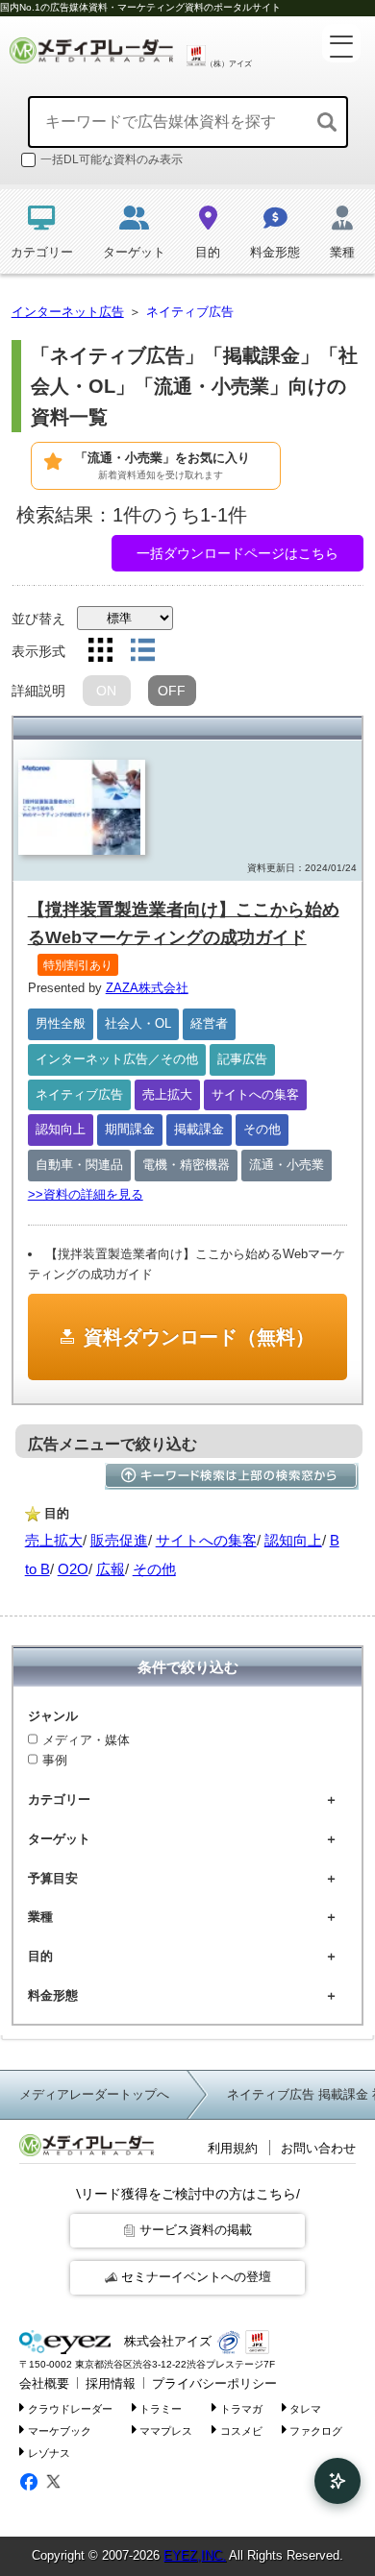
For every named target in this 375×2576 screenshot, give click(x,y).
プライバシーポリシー (214, 2383)
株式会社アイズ (166, 2341)
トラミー (161, 2409)
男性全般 (61, 1023)
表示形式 (38, 651)
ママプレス (166, 2430)
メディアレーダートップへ (94, 2094)
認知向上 (61, 1129)
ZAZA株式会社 (147, 988)
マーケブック (60, 2430)
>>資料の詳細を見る (86, 1194)
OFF (172, 691)
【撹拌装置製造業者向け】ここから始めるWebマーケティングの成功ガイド (184, 936)
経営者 (209, 1023)
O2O (73, 1569)
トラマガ (241, 2409)
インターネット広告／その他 (117, 1059)
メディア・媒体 (86, 1740)
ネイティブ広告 (79, 1094)
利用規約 (233, 2148)
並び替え (38, 619)
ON (106, 691)
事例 (55, 1760)
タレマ (305, 2409)
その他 (262, 1129)
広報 (111, 1569)
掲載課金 (199, 1129)
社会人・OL (138, 1023)
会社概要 (44, 2383)
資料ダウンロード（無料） (199, 1337)
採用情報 (111, 2383)
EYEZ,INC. (195, 2555)
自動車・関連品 (79, 1165)
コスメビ (241, 2430)
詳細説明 (38, 691)
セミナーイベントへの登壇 (196, 2277)
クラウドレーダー (70, 2409)
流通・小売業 (287, 1165)
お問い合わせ (318, 2148)
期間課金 (130, 1129)
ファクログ (316, 2430)
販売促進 (119, 1540)
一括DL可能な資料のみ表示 (112, 159)
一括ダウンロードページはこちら (237, 553)
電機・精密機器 (186, 1165)
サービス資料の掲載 (196, 2230)
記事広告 (242, 1059)
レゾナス (49, 2452)
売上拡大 (167, 1094)
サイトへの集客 (255, 1094)
